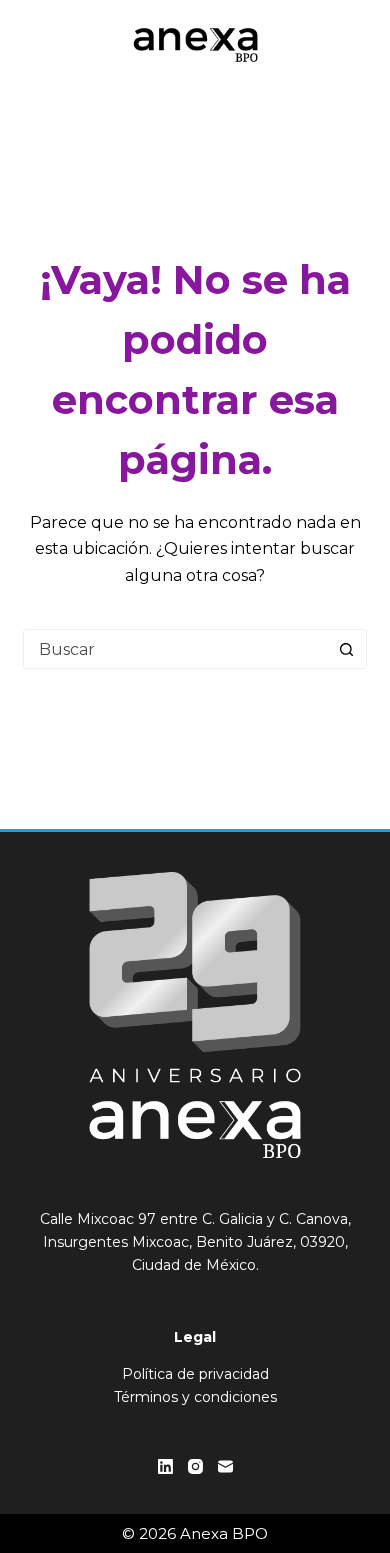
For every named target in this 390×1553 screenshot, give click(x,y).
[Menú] (358, 45)
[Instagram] (195, 1466)
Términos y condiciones (195, 1397)
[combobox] (175, 649)
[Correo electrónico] (225, 1466)
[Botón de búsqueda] (347, 649)
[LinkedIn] (165, 1466)
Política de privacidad (195, 1374)
